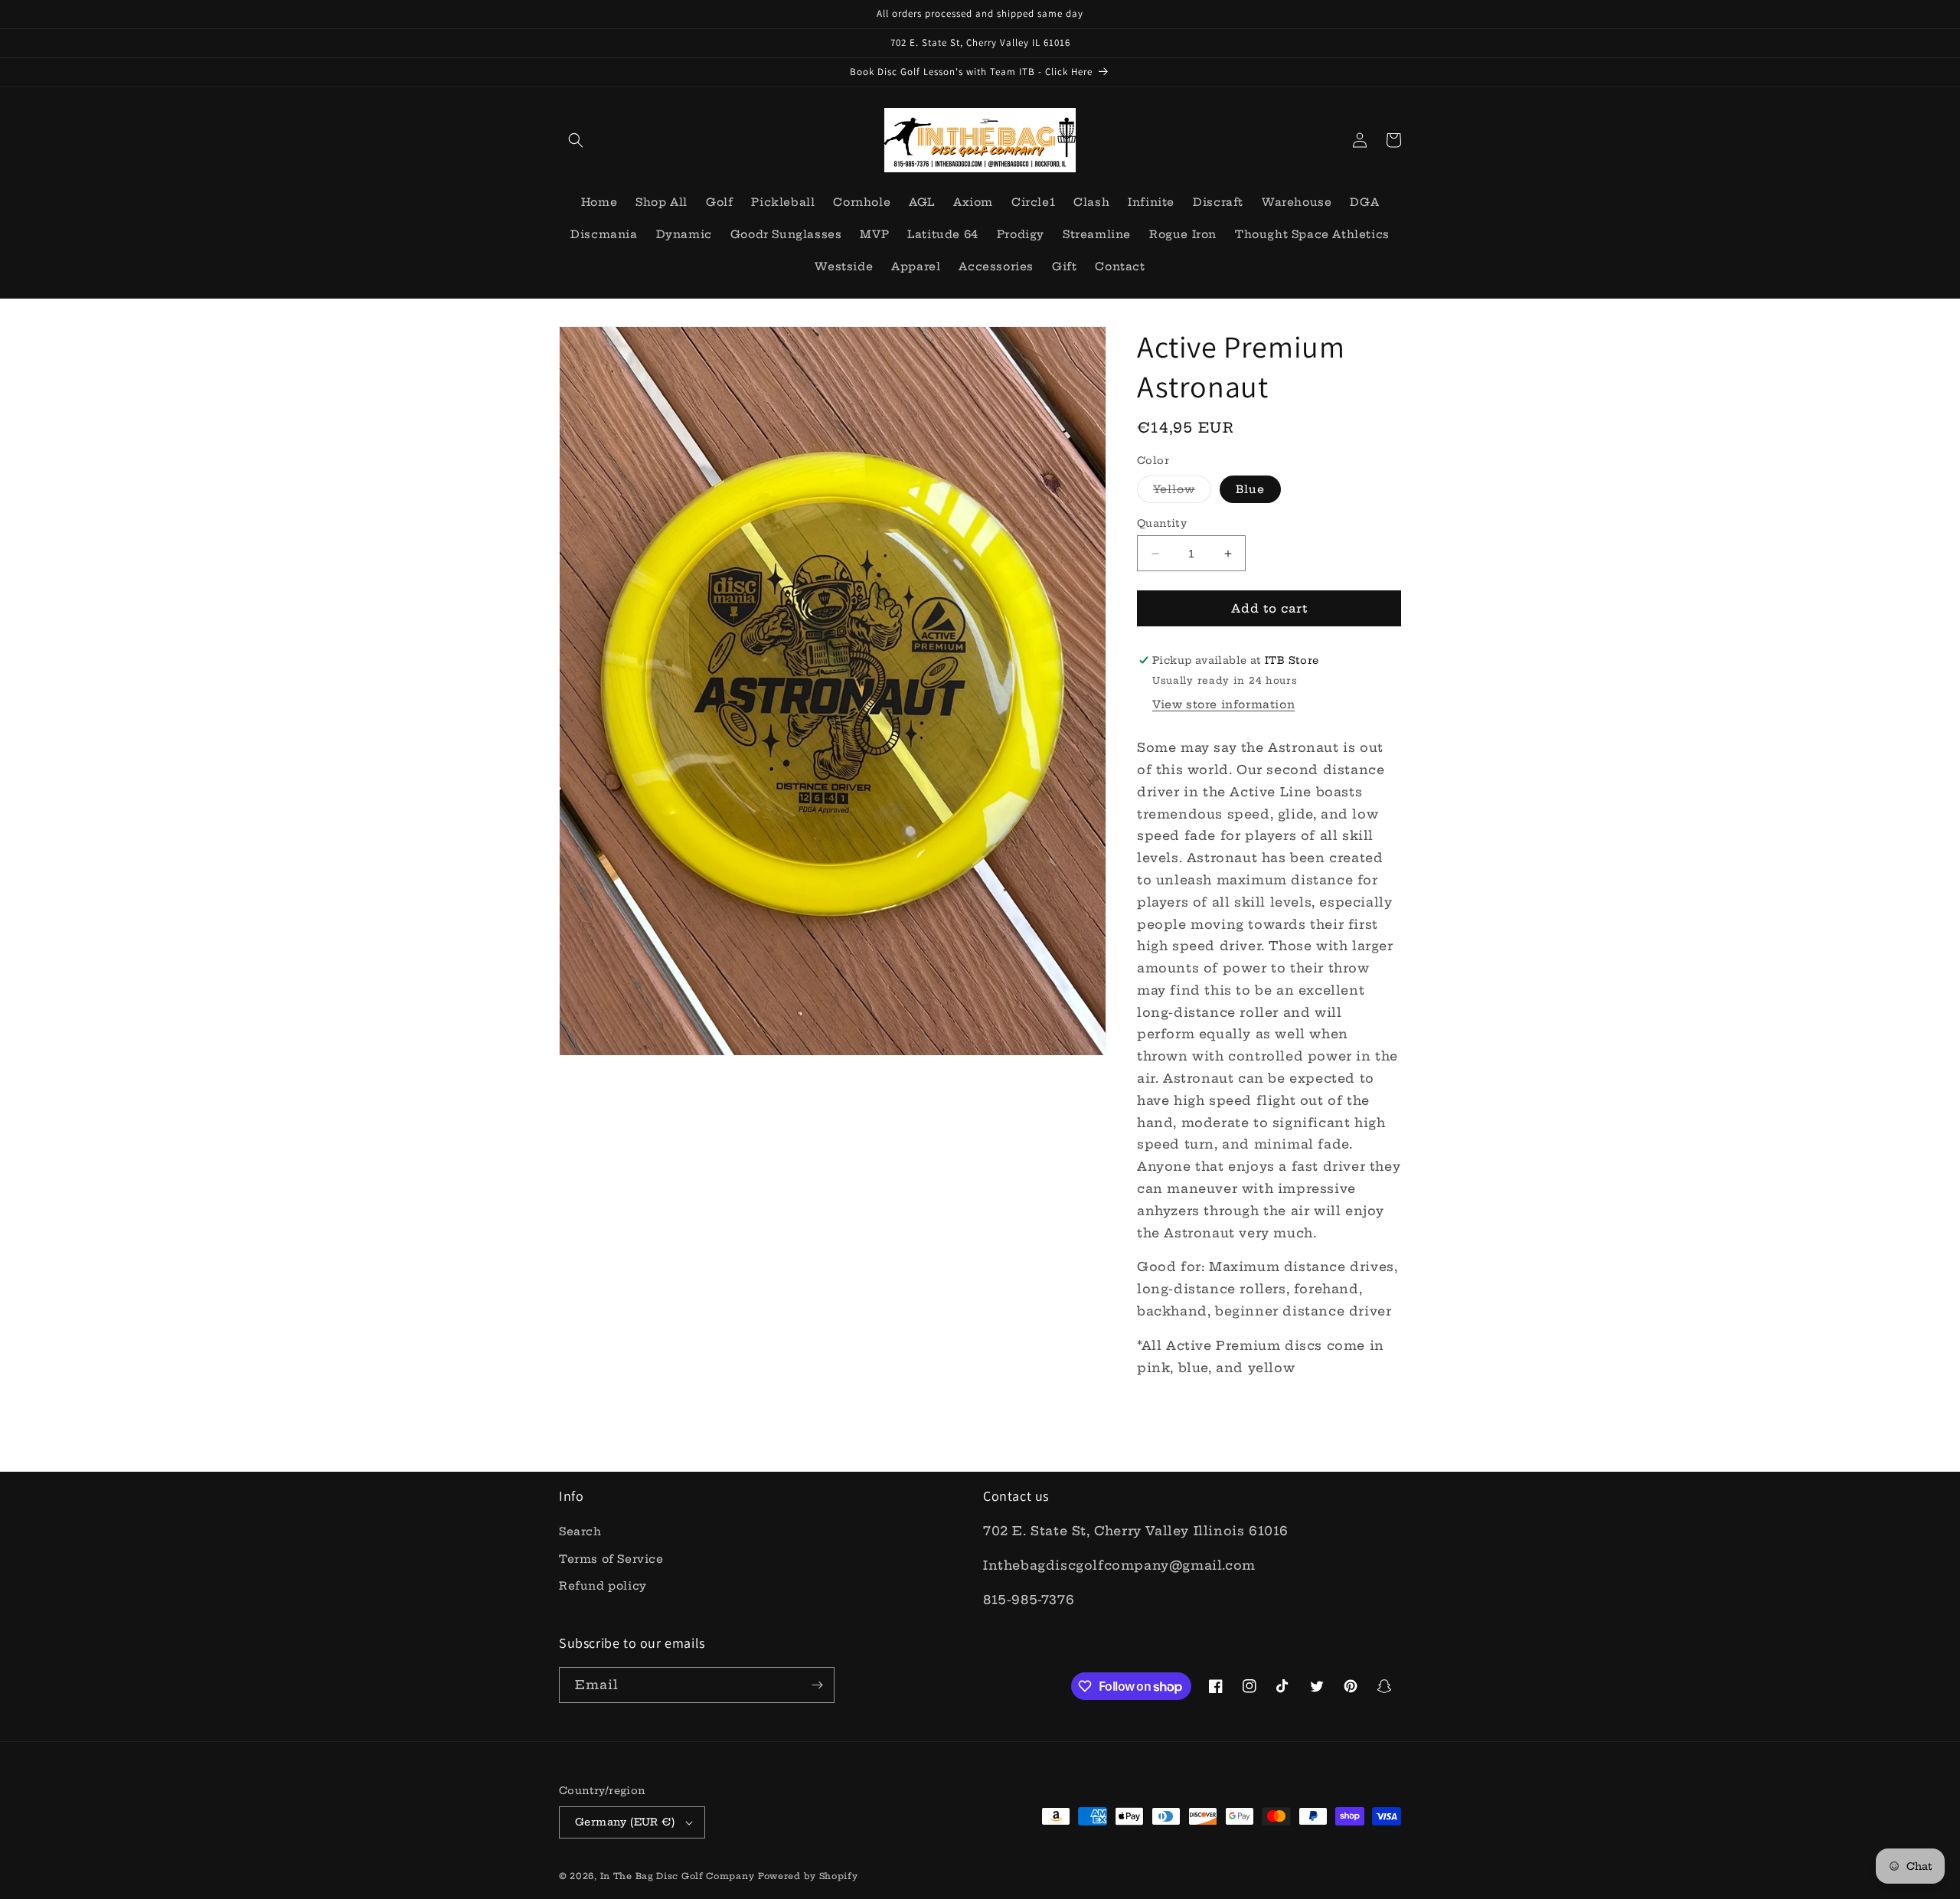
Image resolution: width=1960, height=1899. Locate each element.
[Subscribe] (817, 1685)
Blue (1250, 489)
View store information (1223, 704)
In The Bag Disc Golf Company (678, 1876)
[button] (576, 140)
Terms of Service (611, 1559)
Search (580, 1531)
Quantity (1162, 523)
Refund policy (603, 1586)
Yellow (1182, 492)
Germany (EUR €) (625, 1822)
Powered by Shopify (808, 1876)
